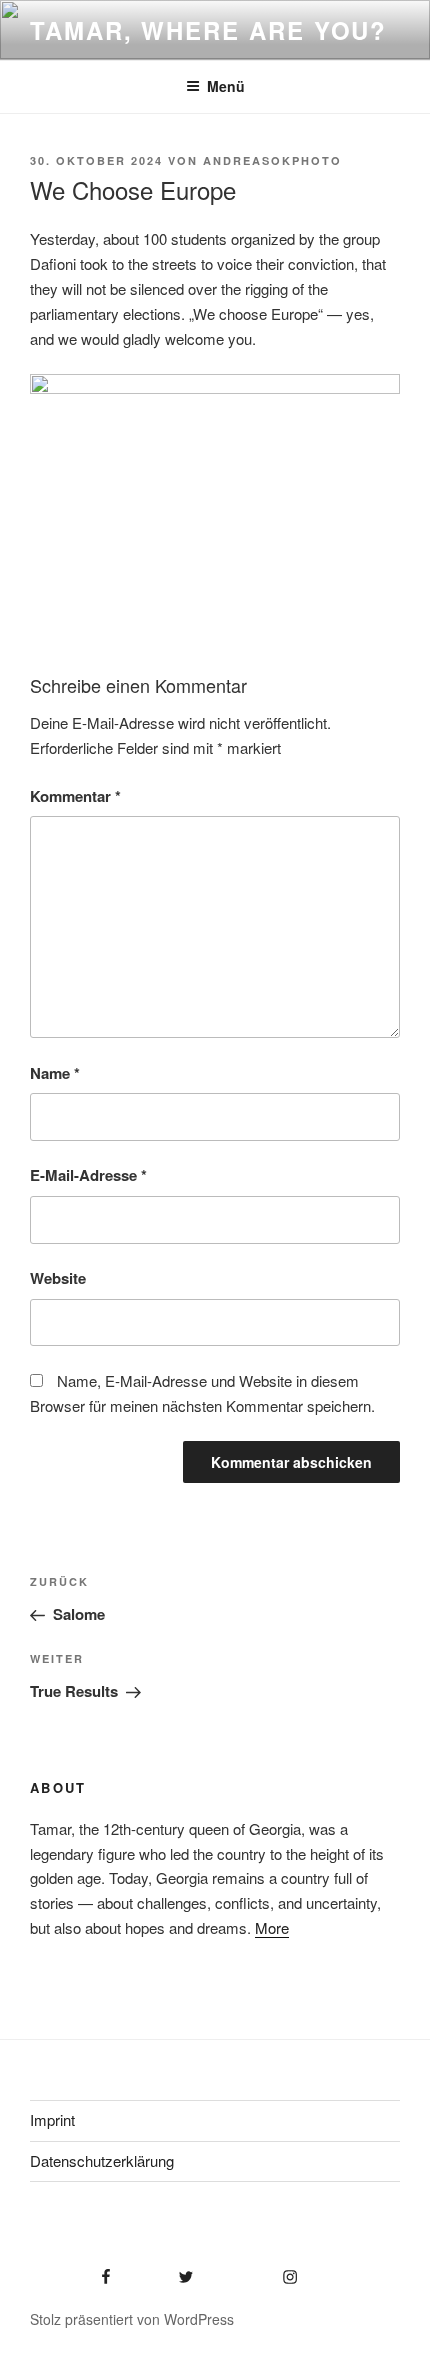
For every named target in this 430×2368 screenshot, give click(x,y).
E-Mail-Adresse (88, 1175)
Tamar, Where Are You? (208, 30)
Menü (226, 86)
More (272, 1927)
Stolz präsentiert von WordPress (132, 2319)
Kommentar (75, 796)
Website (58, 1278)
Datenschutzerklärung (102, 2160)
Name (55, 1073)
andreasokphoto (272, 160)
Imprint (52, 2119)
